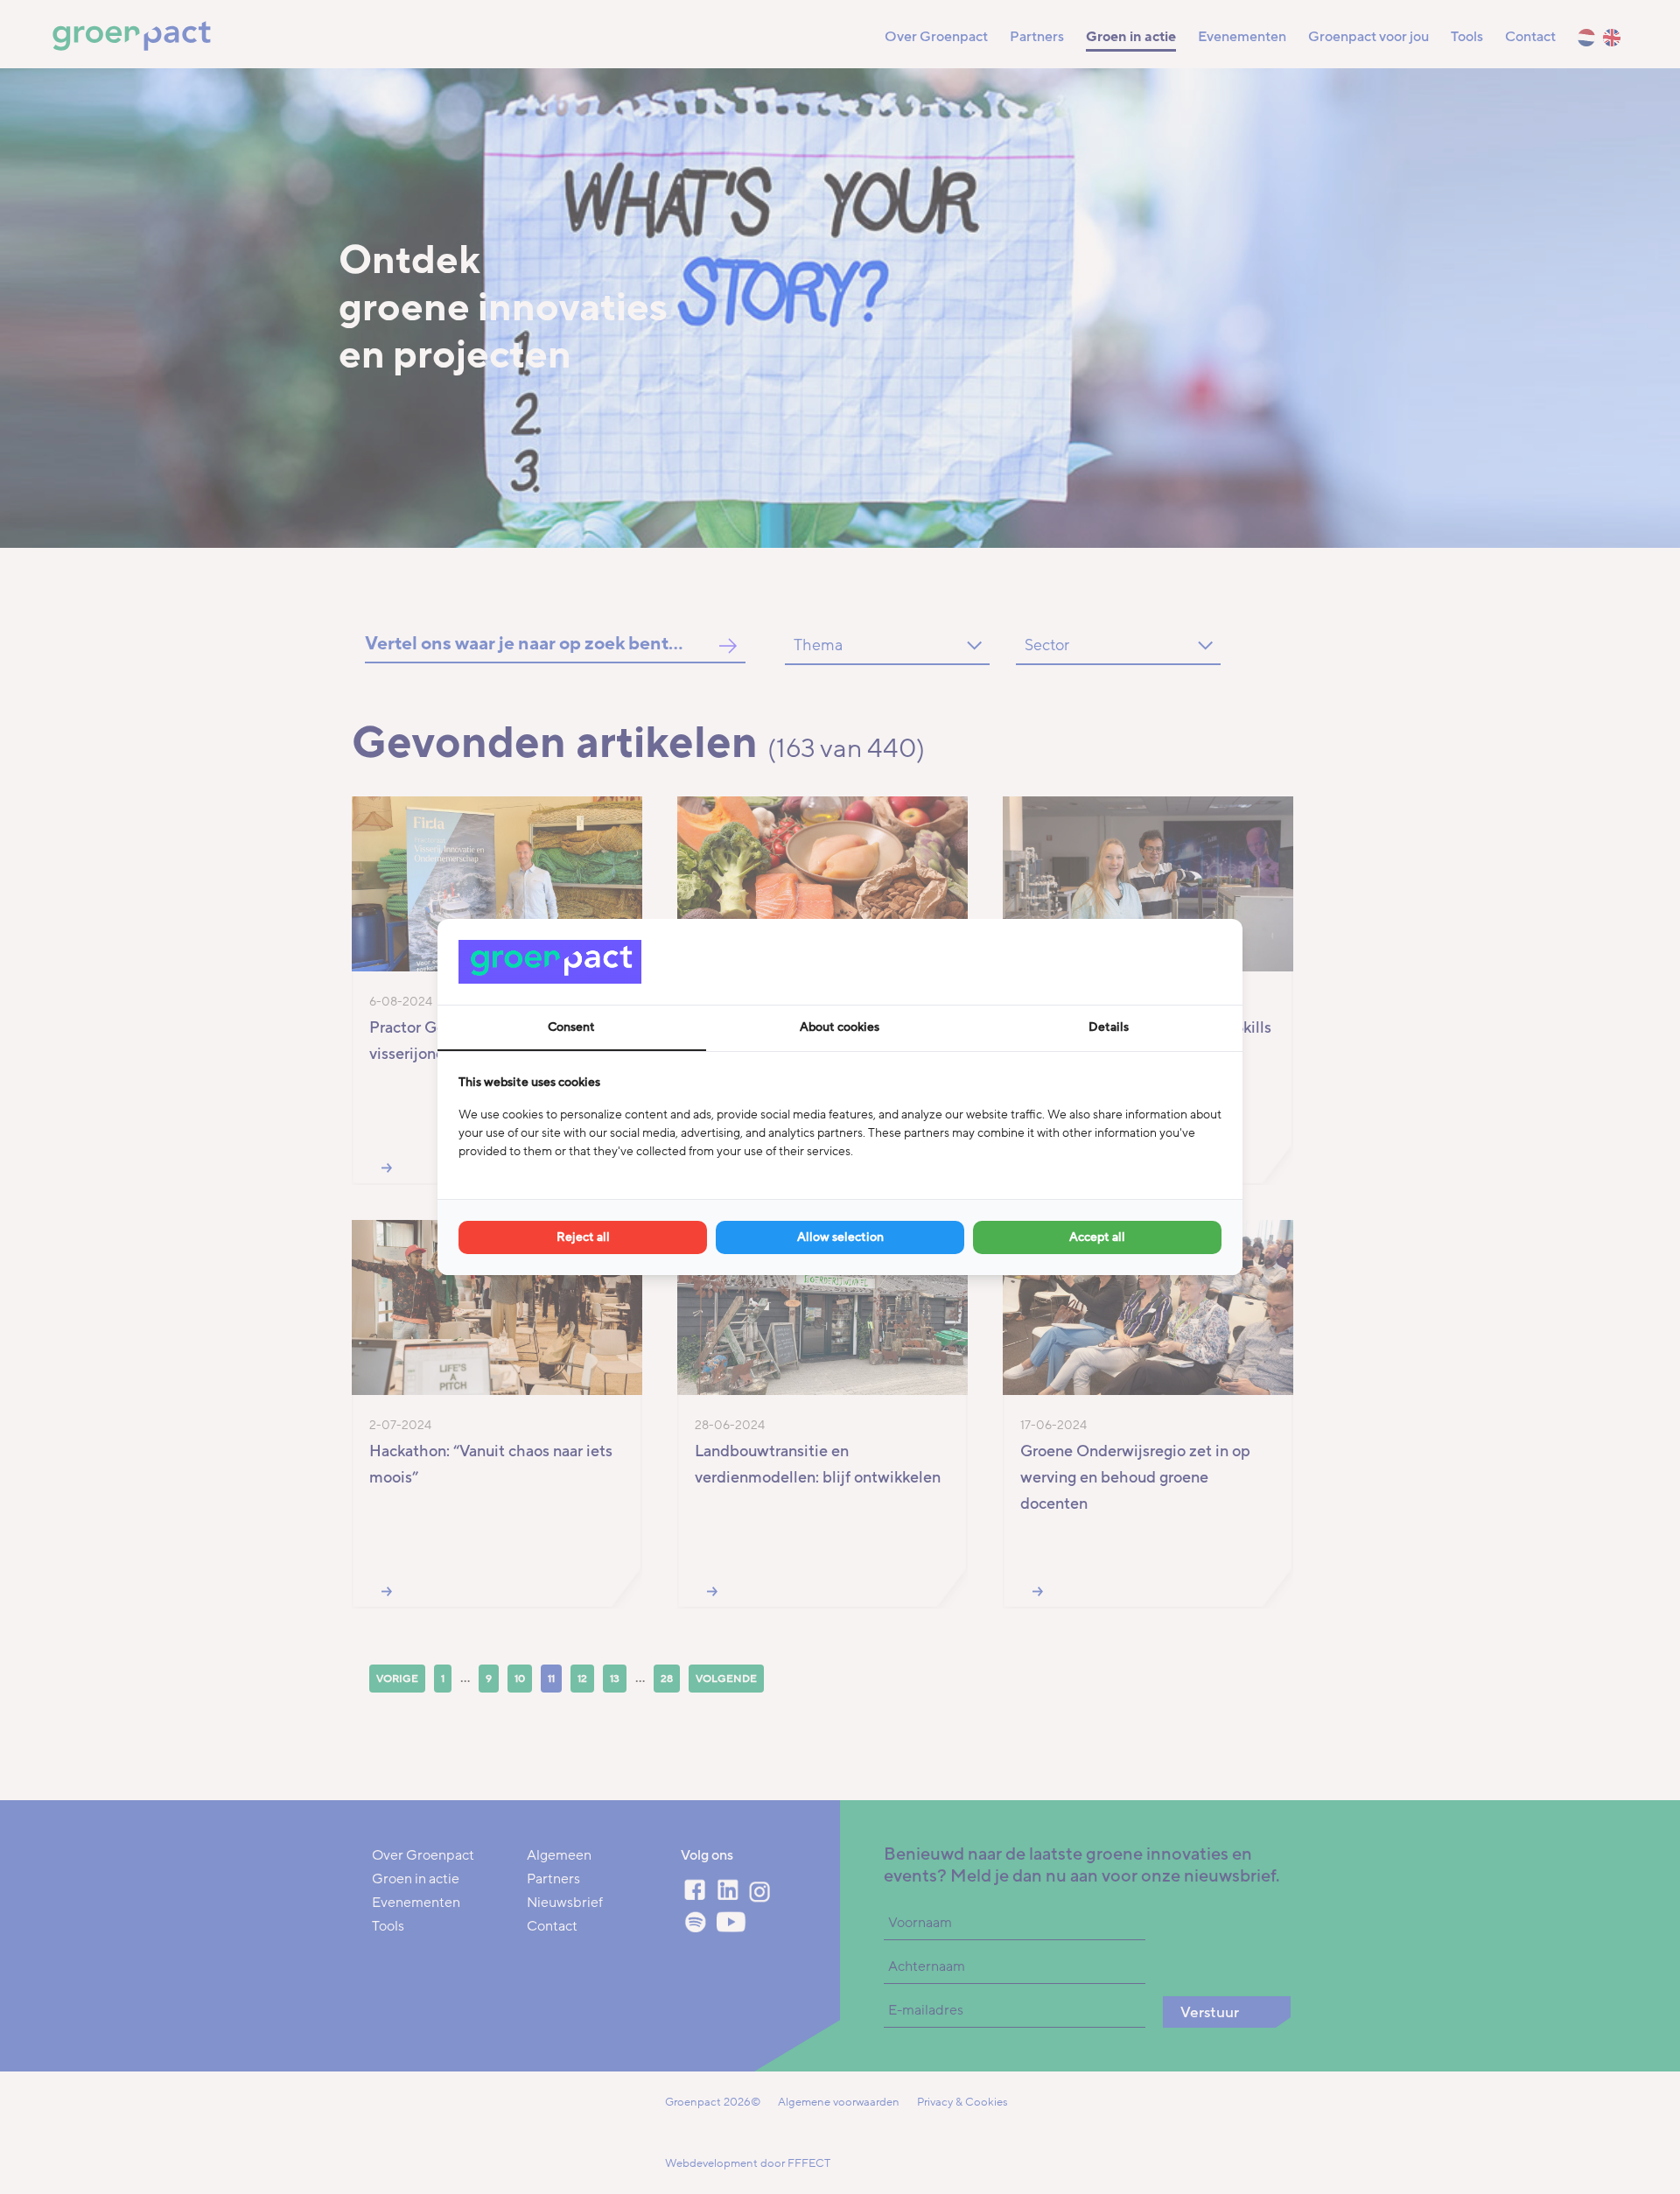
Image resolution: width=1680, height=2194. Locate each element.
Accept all (1097, 1237)
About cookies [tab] (840, 1027)
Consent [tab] (571, 1027)
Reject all (583, 1237)
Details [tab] (1109, 1027)
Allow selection (840, 1237)
